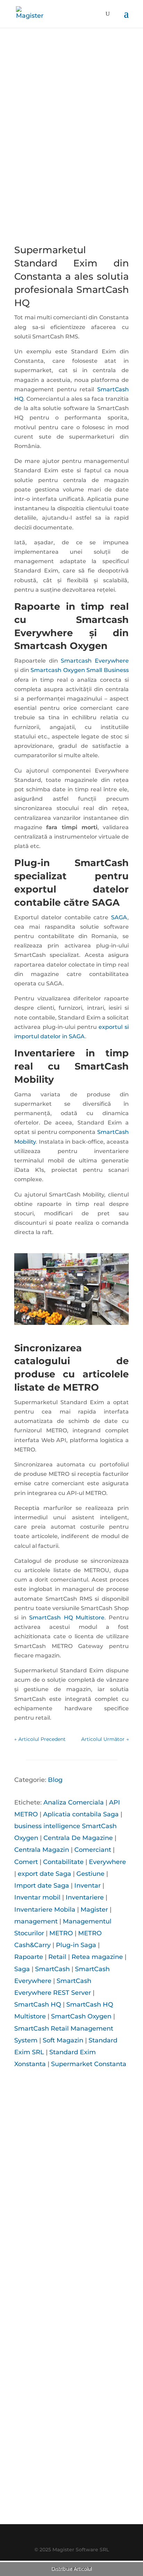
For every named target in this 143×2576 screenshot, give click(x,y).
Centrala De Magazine (78, 1838)
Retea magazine (97, 1957)
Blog (55, 1780)
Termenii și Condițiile (82, 2504)
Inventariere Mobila (45, 1910)
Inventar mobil (37, 1897)
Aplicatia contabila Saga (81, 1814)
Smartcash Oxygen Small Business (80, 670)
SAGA (119, 917)
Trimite (103, 2465)
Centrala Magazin (42, 1850)
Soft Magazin (63, 2040)
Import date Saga (42, 1886)
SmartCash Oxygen (81, 2016)
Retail (57, 1957)
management (36, 1921)
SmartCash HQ (38, 2005)
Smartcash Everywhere (95, 661)
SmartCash (52, 1969)
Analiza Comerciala (74, 1802)
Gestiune (90, 1874)
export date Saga (44, 1874)
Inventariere (85, 1897)
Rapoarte (29, 1957)
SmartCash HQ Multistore (67, 1618)
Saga (22, 1969)
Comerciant (93, 1850)
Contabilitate (63, 1862)
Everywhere (107, 1862)
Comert (26, 1862)
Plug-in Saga (76, 1945)
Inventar (87, 1886)
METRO (61, 1933)
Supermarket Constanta (89, 2064)
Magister (94, 1910)
